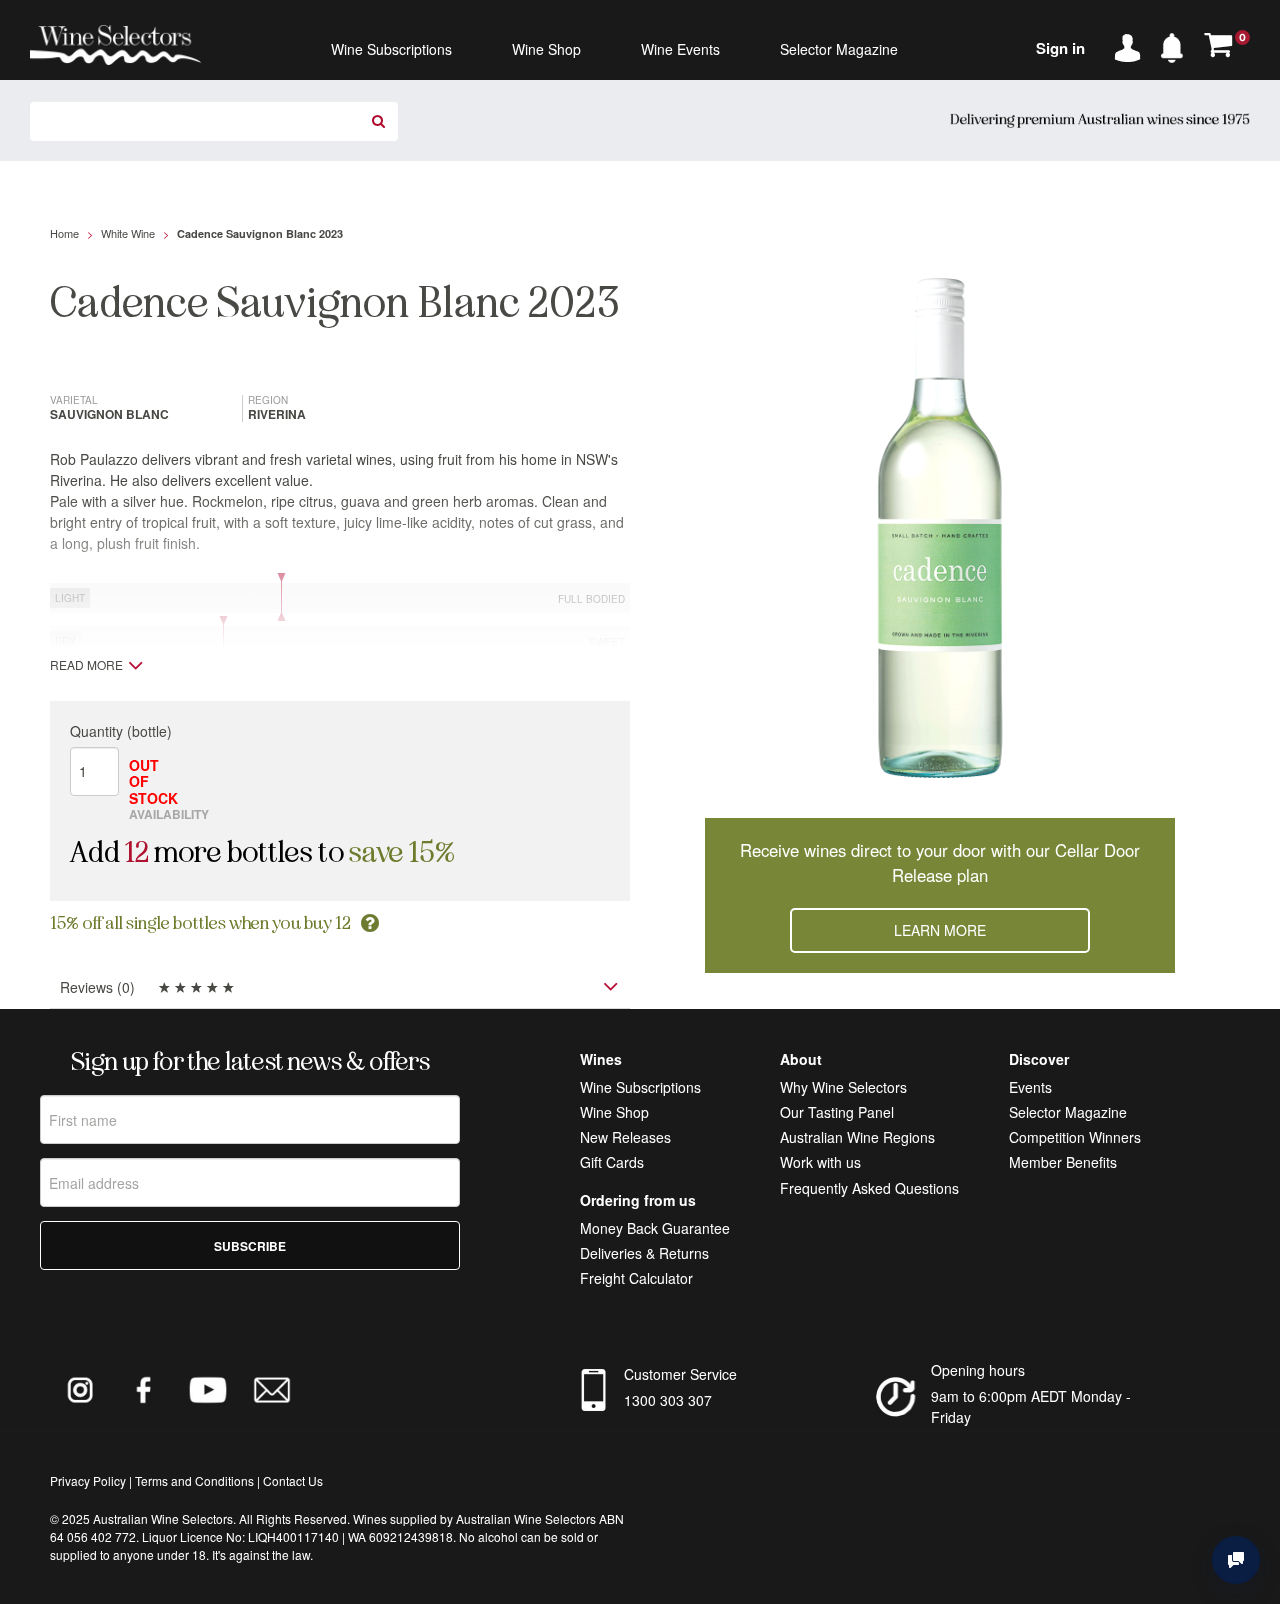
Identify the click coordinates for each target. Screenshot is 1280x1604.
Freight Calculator (636, 1278)
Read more (86, 665)
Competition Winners (1075, 1137)
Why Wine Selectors (843, 1087)
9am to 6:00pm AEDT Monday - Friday (1031, 1406)
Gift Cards (612, 1162)
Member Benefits (1063, 1162)
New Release (622, 1137)
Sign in (1060, 48)
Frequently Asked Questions (869, 1188)
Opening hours (978, 1370)
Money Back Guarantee (655, 1228)
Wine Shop (614, 1112)
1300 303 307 (668, 1400)
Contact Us (293, 1480)
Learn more (940, 930)
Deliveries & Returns (644, 1253)
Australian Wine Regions (857, 1137)
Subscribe (250, 1246)
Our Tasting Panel (837, 1112)
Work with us (820, 1162)
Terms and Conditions (194, 1480)
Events (1030, 1087)
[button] (1177, 44)
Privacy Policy (88, 1480)
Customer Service (680, 1374)
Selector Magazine (1068, 1112)
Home (64, 233)
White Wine (128, 233)
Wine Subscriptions (640, 1087)
